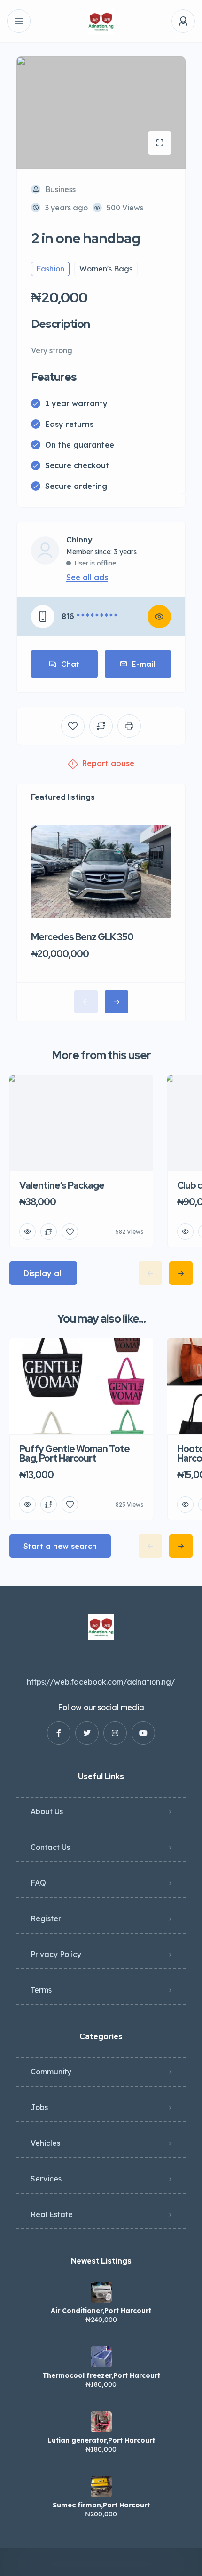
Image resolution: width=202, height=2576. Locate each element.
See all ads (87, 577)
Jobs (39, 2107)
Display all (43, 1273)
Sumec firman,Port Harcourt (101, 2505)
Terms (41, 1990)
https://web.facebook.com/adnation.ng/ (101, 1682)
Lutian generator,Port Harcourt (101, 2440)
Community (51, 2072)
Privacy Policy (56, 1954)
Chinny (79, 540)
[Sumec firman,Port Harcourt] (101, 2487)
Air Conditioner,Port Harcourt (101, 2311)
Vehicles (45, 2143)
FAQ (38, 1883)
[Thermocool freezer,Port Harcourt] (101, 2357)
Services (46, 2179)
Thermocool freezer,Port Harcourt (101, 2375)
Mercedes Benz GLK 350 (82, 937)
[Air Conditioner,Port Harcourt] (101, 2292)
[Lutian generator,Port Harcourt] (101, 2422)
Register (46, 1918)
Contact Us (50, 1847)
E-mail (143, 664)
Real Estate (52, 2214)
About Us (47, 1811)
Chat (70, 664)
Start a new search (60, 1546)
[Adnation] (101, 21)
